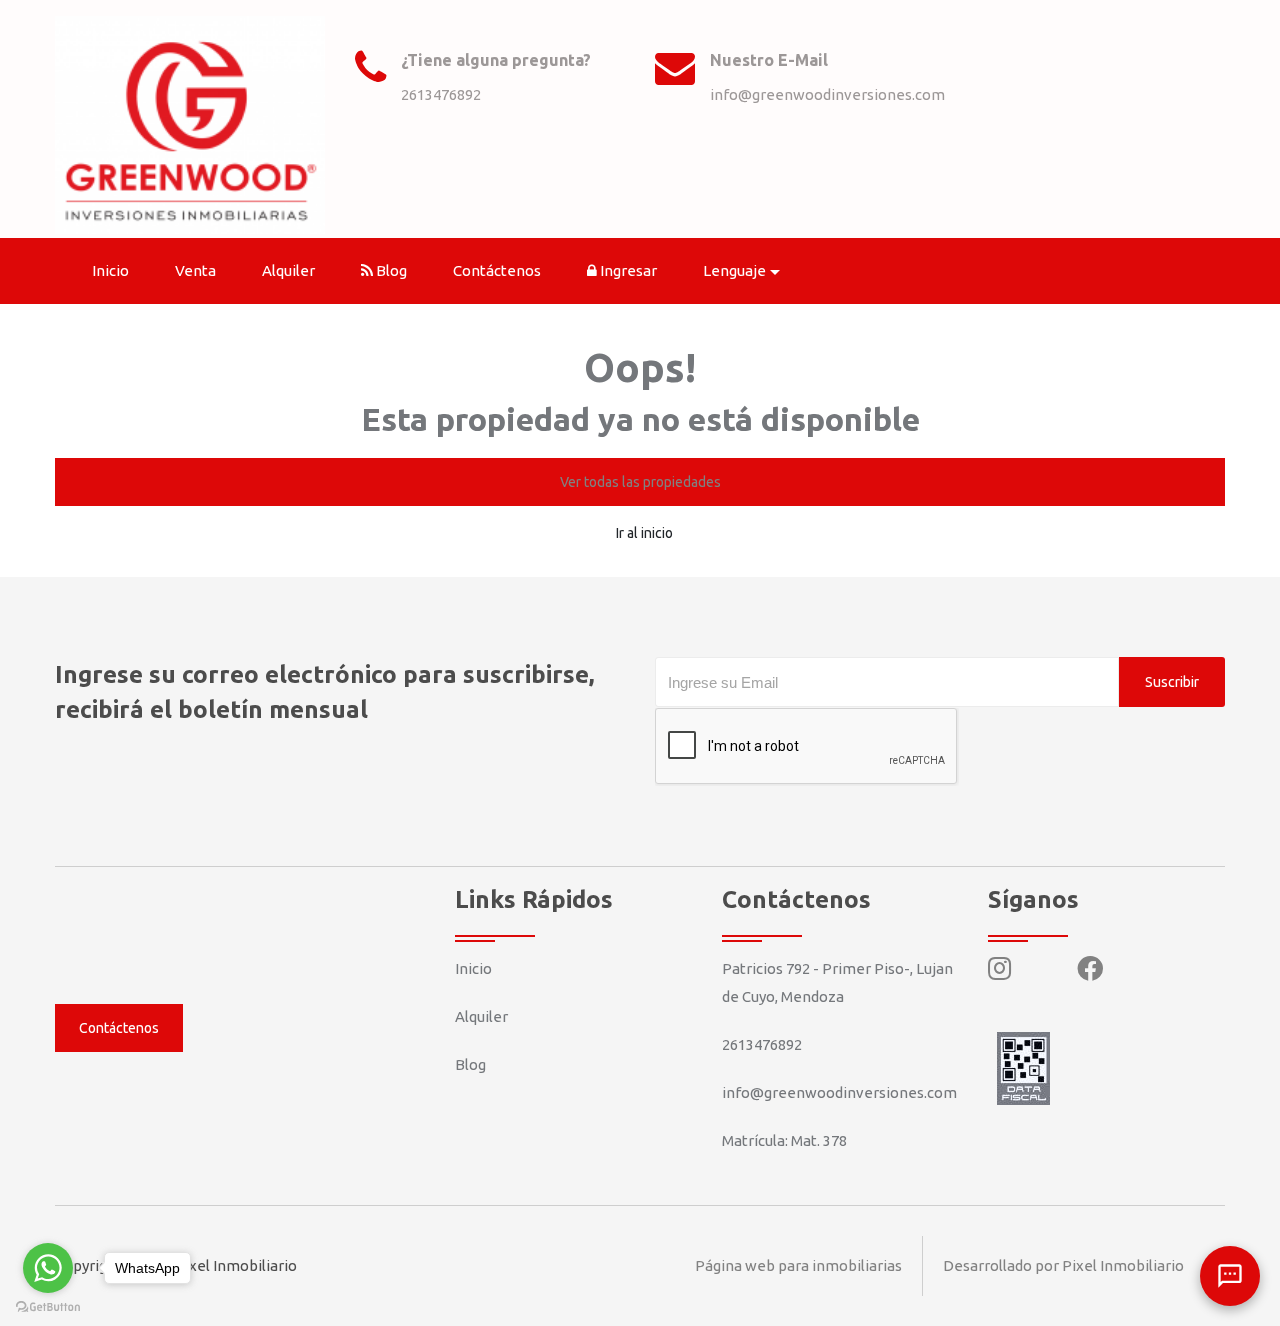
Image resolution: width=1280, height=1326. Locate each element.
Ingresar (627, 270)
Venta (195, 270)
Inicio (110, 270)
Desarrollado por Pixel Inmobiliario (1063, 1265)
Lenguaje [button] (734, 270)
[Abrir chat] (1230, 1276)
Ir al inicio (644, 533)
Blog (390, 270)
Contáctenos (497, 270)
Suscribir (1172, 682)
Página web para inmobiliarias (798, 1265)
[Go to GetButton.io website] (48, 1306)
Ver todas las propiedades (640, 482)
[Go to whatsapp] (48, 1268)
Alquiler (288, 270)
